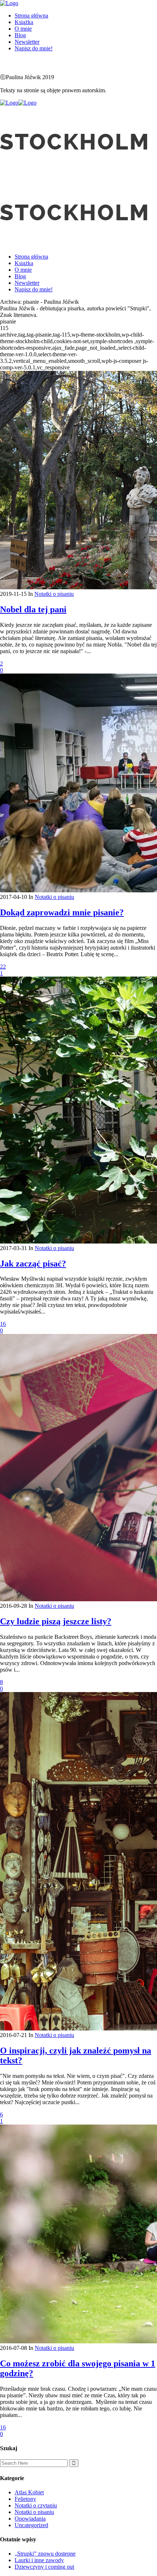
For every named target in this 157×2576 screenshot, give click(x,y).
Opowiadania (30, 2519)
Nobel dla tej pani (33, 609)
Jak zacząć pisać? (33, 1264)
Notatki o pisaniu (54, 594)
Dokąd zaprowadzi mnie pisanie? (62, 912)
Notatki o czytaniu (36, 2505)
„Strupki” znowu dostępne (45, 2554)
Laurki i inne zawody (39, 2560)
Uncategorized (31, 2525)
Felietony (25, 2499)
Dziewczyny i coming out (44, 2567)
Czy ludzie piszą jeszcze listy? (56, 1621)
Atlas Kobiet (29, 2492)
